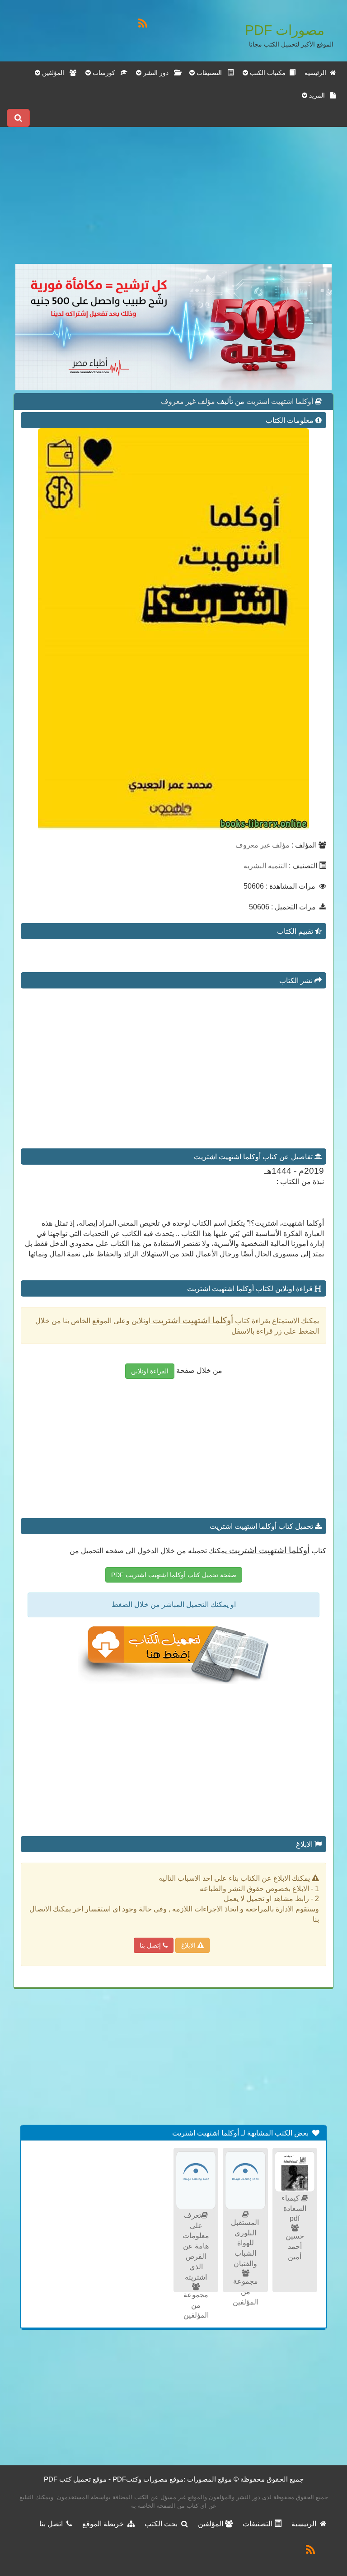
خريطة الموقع (105, 2524)
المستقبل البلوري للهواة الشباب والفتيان (245, 2243)
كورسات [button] (106, 73)
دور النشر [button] (158, 73)
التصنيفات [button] (211, 73)
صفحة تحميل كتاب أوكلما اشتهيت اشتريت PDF (174, 1575)
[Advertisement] (173, 201)
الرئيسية (317, 73)
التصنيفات (258, 2524)
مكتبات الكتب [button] (269, 73)
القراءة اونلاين (150, 1371)
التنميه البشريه (265, 866)
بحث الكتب (163, 2524)
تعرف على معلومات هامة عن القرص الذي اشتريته (196, 2246)
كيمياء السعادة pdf (294, 2208)
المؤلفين (211, 2524)
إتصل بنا (151, 1945)
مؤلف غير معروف (188, 401)
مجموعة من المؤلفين (245, 2292)
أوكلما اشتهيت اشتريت (279, 401)
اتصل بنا (53, 2524)
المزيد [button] (319, 95)
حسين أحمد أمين (295, 2246)
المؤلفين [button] (55, 73)
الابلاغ (189, 1945)
